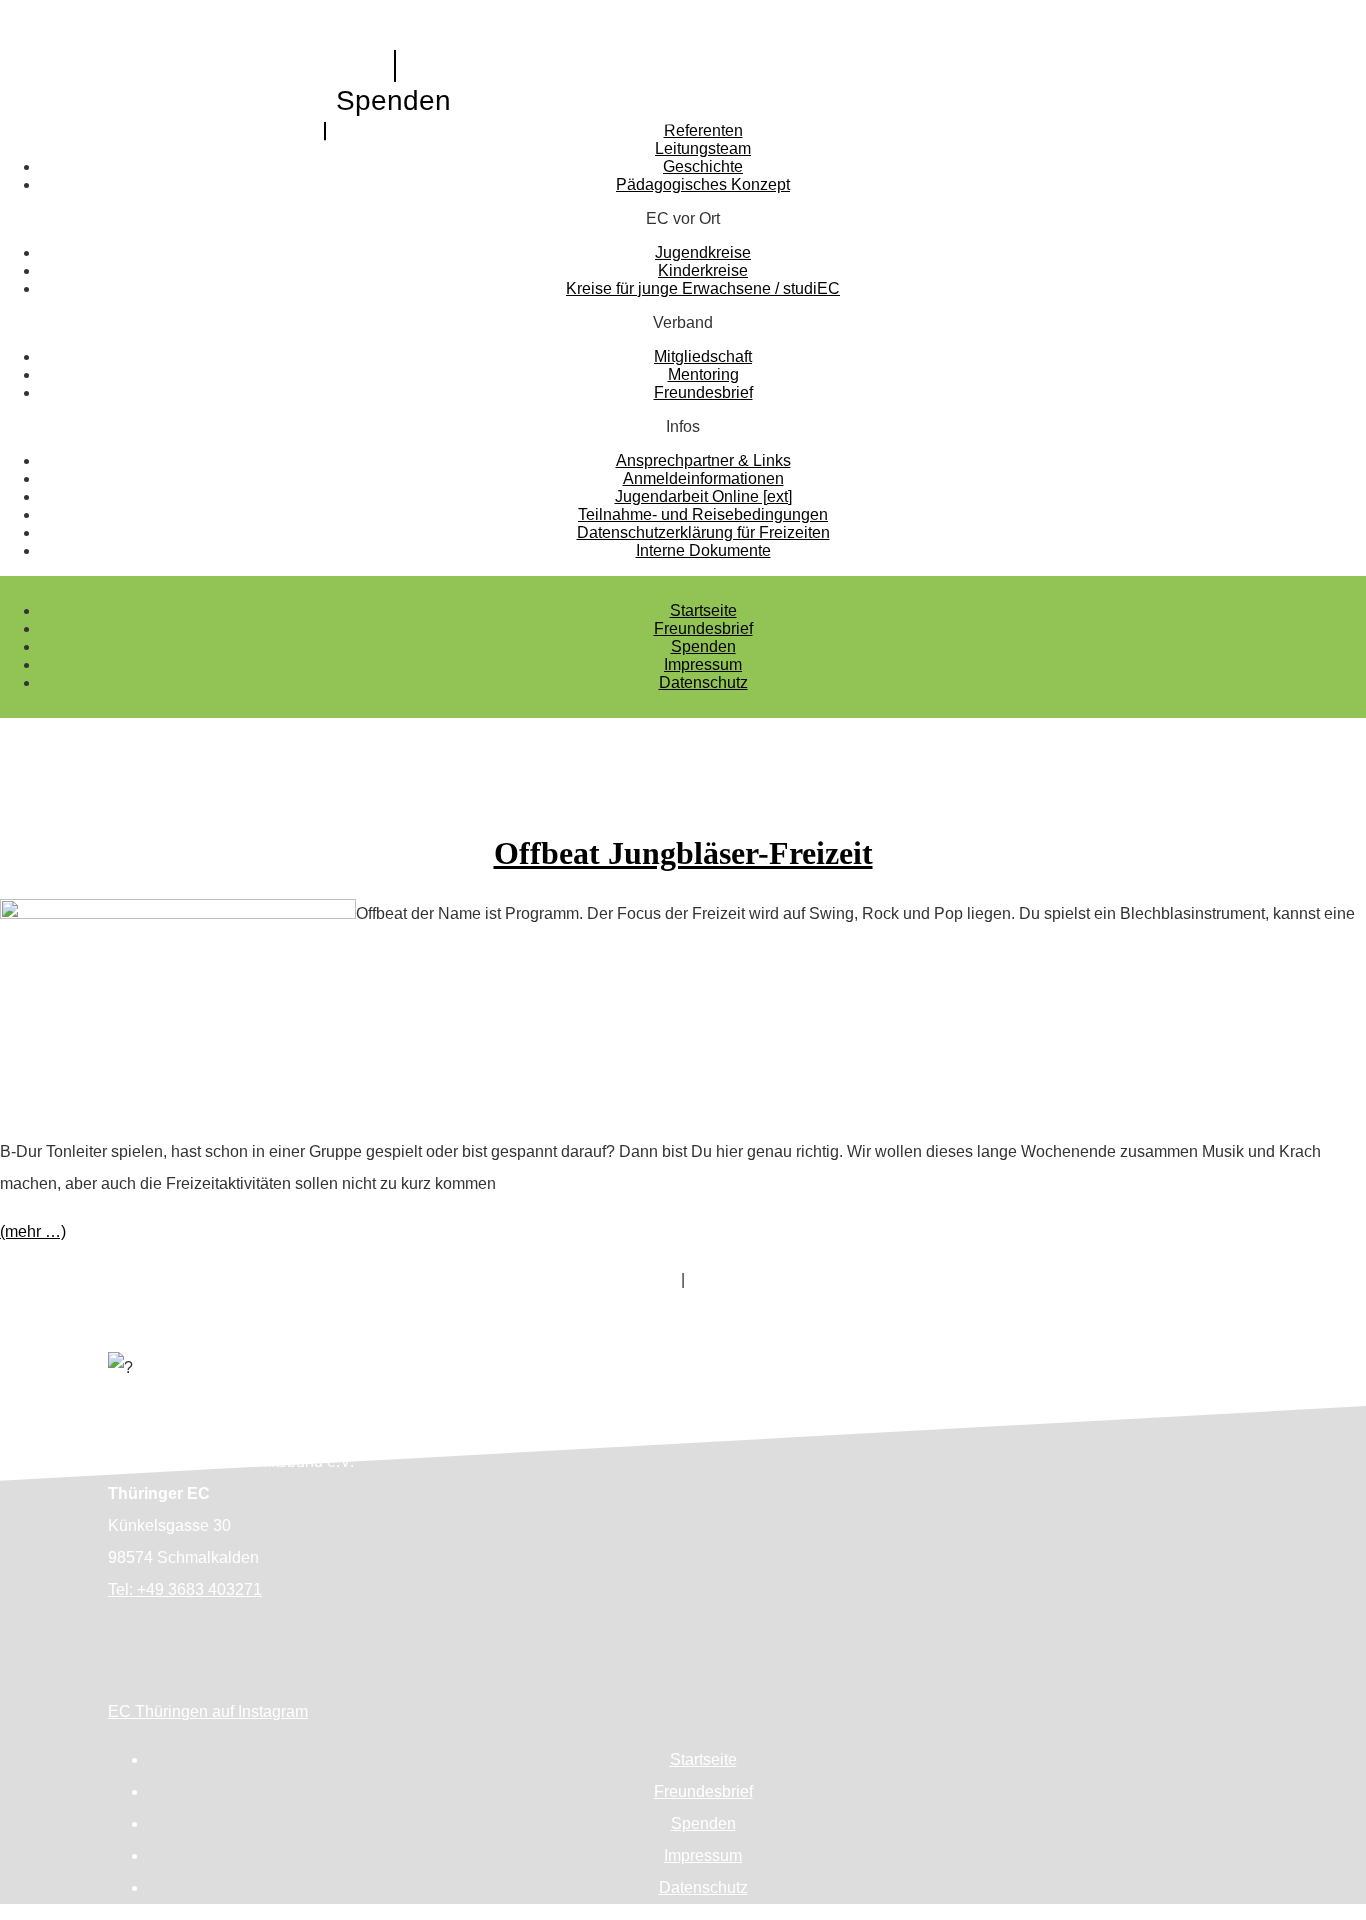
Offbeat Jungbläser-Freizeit (683, 853)
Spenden (393, 100)
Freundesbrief (703, 628)
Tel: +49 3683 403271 (185, 1589)
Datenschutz (703, 682)
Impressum (703, 664)
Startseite (703, 610)
